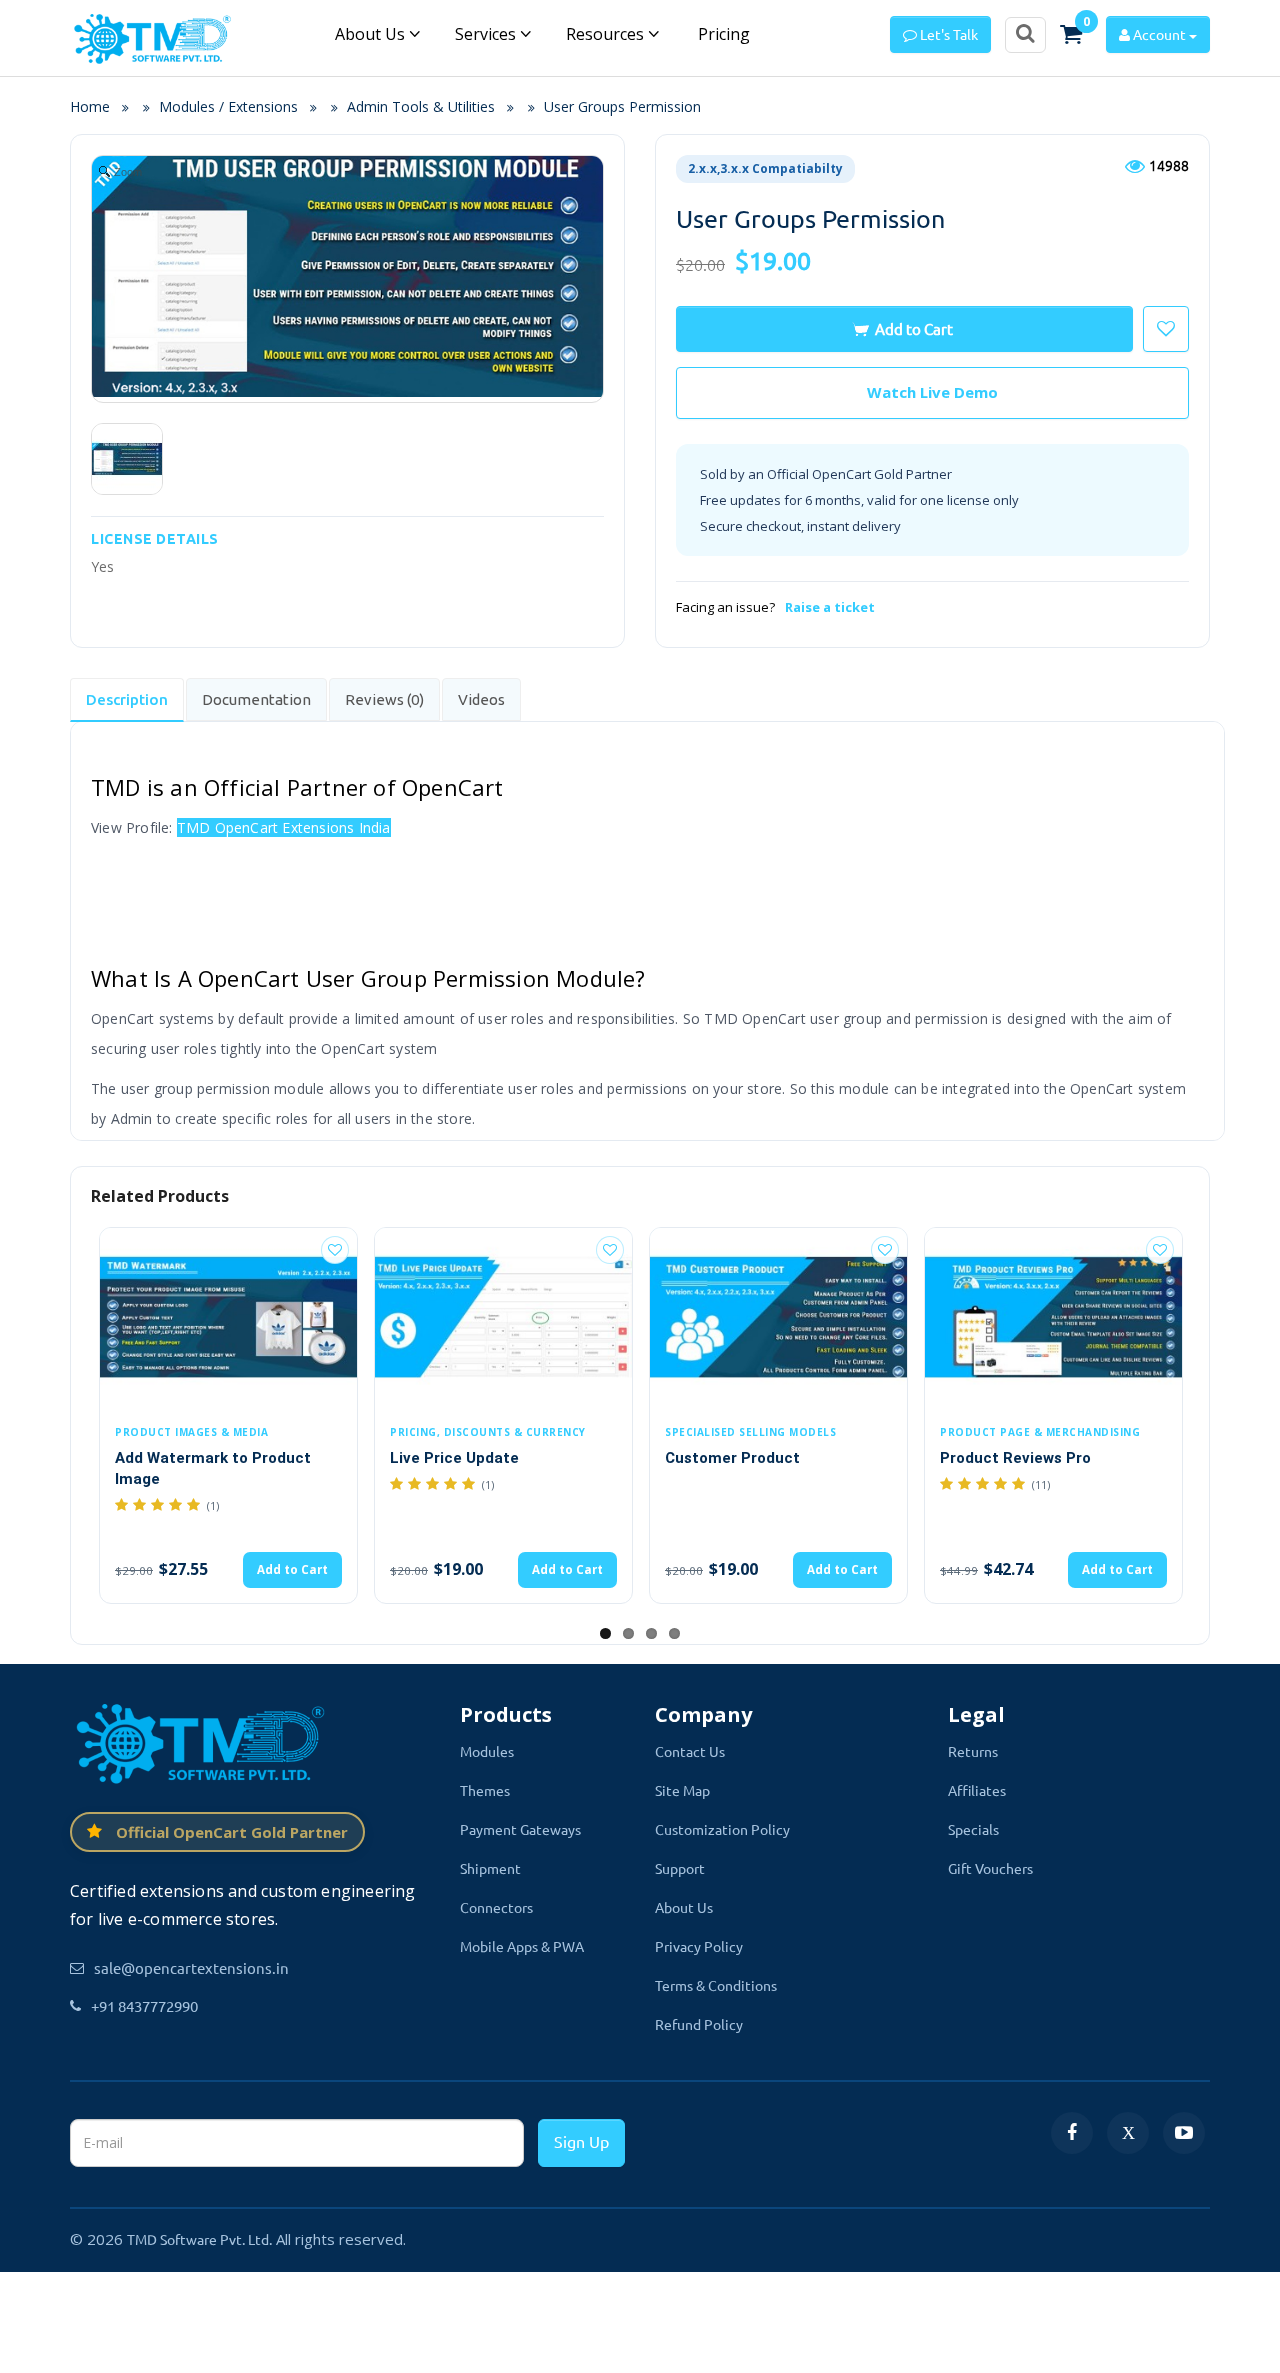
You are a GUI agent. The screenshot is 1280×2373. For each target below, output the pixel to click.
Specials (973, 1829)
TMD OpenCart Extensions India (284, 827)
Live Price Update (454, 1458)
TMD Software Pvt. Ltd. (199, 2239)
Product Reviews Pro (1015, 1458)
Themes (485, 1790)
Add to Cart (914, 328)
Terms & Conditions (716, 1985)
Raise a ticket (830, 607)
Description (127, 699)
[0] (1071, 34)
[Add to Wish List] (335, 1250)
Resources (607, 34)
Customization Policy (722, 1829)
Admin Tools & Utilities (421, 106)
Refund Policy (699, 2024)
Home (96, 106)
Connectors (496, 1907)
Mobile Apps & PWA (522, 1946)
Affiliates (977, 1790)
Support (680, 1868)
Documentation (256, 699)
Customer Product (732, 1458)
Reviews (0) (384, 699)
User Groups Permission (622, 106)
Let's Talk (947, 34)
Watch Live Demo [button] (932, 392)
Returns (973, 1751)
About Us (372, 34)
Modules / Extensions (228, 106)
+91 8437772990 (144, 2005)
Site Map (682, 1790)
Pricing (722, 34)
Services (487, 34)
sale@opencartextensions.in (191, 1967)
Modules (487, 1751)
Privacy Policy (699, 1946)
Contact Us (690, 1751)
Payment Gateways (520, 1829)
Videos (481, 699)
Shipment (490, 1868)
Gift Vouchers (990, 1868)
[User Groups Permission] (127, 459)
